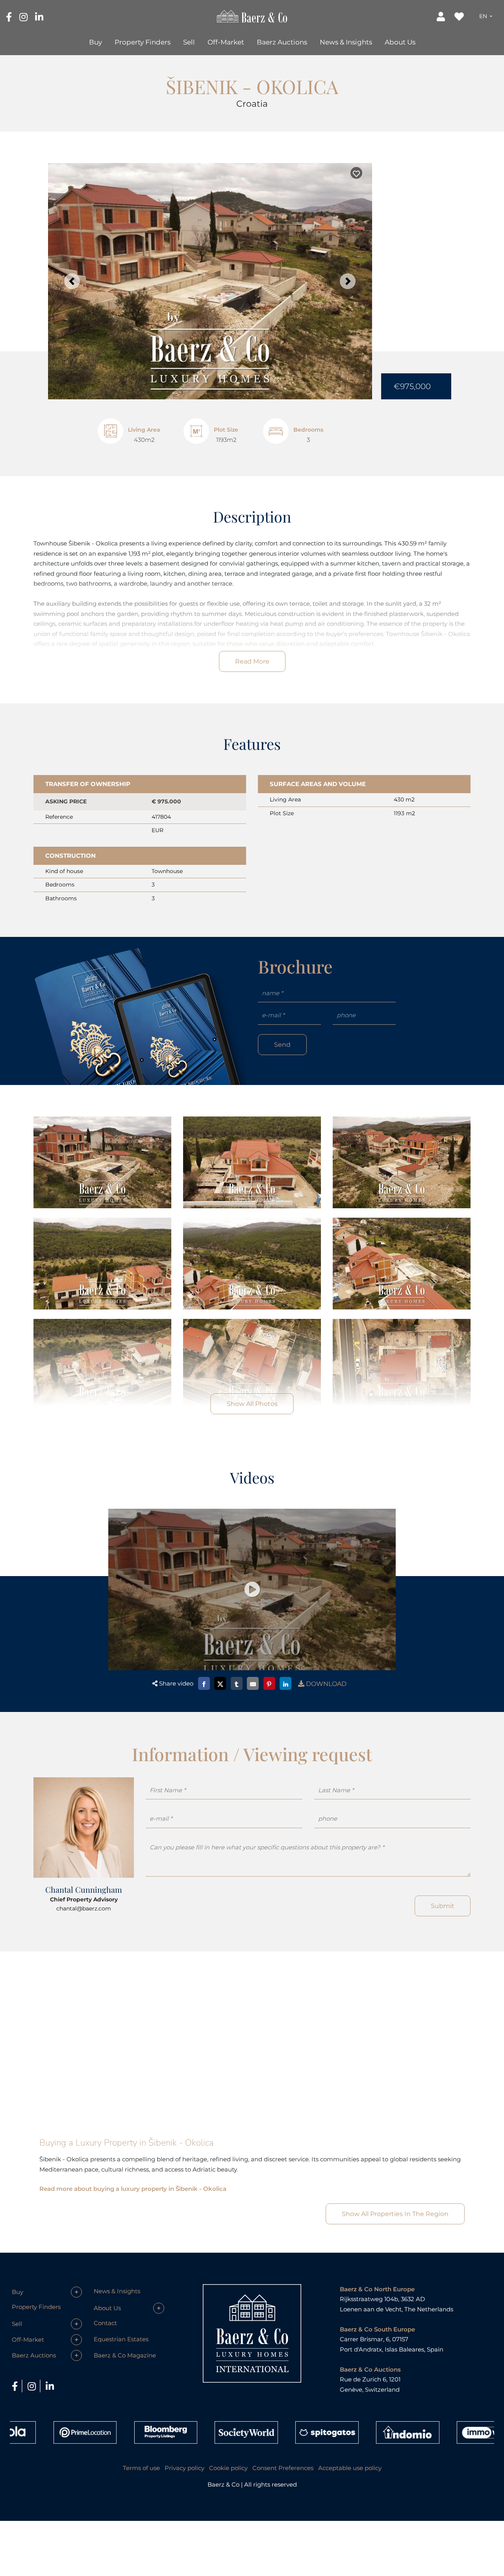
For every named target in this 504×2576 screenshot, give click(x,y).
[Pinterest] (269, 1683)
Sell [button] (189, 42)
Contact (105, 2323)
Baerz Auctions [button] (282, 42)
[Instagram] (24, 17)
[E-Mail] (253, 1683)
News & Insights (346, 42)
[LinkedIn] (39, 17)
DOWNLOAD (325, 1684)
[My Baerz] (442, 16)
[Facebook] (10, 17)
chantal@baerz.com (84, 1908)
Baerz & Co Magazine (125, 2355)
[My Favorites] (460, 16)
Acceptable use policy (350, 2468)
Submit (443, 1906)
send (282, 1045)
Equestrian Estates (121, 2339)
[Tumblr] (237, 1683)
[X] (220, 1683)
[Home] (252, 16)
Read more (252, 661)
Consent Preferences (283, 2468)
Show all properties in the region (395, 2214)
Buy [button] (95, 42)
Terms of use (141, 2468)
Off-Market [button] (226, 42)
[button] (486, 16)
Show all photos (252, 1404)
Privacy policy (184, 2468)
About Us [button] (400, 42)
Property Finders (143, 42)
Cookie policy (228, 2468)
